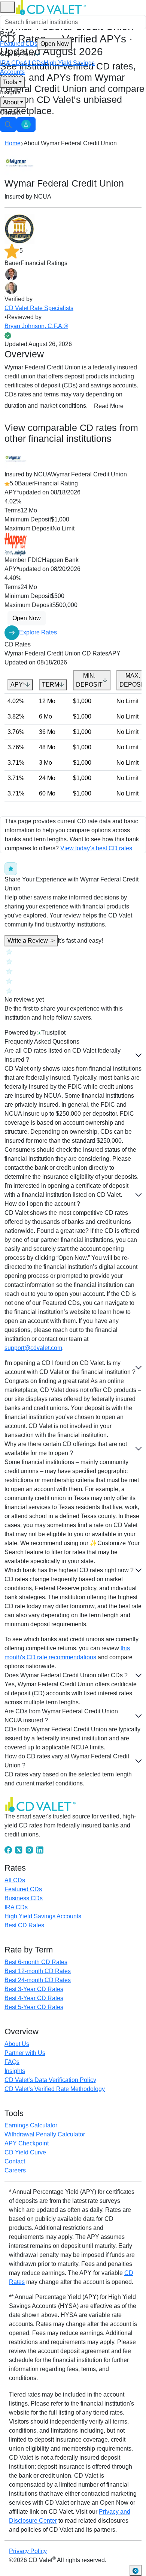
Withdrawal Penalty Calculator (45, 2134)
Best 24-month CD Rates (38, 1980)
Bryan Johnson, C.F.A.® (36, 326)
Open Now (55, 44)
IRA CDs (12, 63)
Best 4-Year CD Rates (34, 1998)
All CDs (34, 63)
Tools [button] (10, 82)
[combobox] (73, 22)
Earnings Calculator (31, 2125)
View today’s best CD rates (96, 848)
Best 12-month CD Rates (38, 1971)
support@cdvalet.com (33, 1348)
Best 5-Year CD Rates (34, 2007)
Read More (109, 406)
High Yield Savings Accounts (43, 1916)
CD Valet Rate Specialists (39, 308)
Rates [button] (8, 34)
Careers (15, 2170)
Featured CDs (34, 44)
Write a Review (31, 941)
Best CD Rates (24, 1925)
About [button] (11, 102)
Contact (10, 112)
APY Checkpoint (27, 2143)
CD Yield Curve (25, 2152)
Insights (10, 92)
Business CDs (24, 1898)
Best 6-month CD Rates (36, 1962)
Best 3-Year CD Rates (34, 1989)
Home (13, 143)
